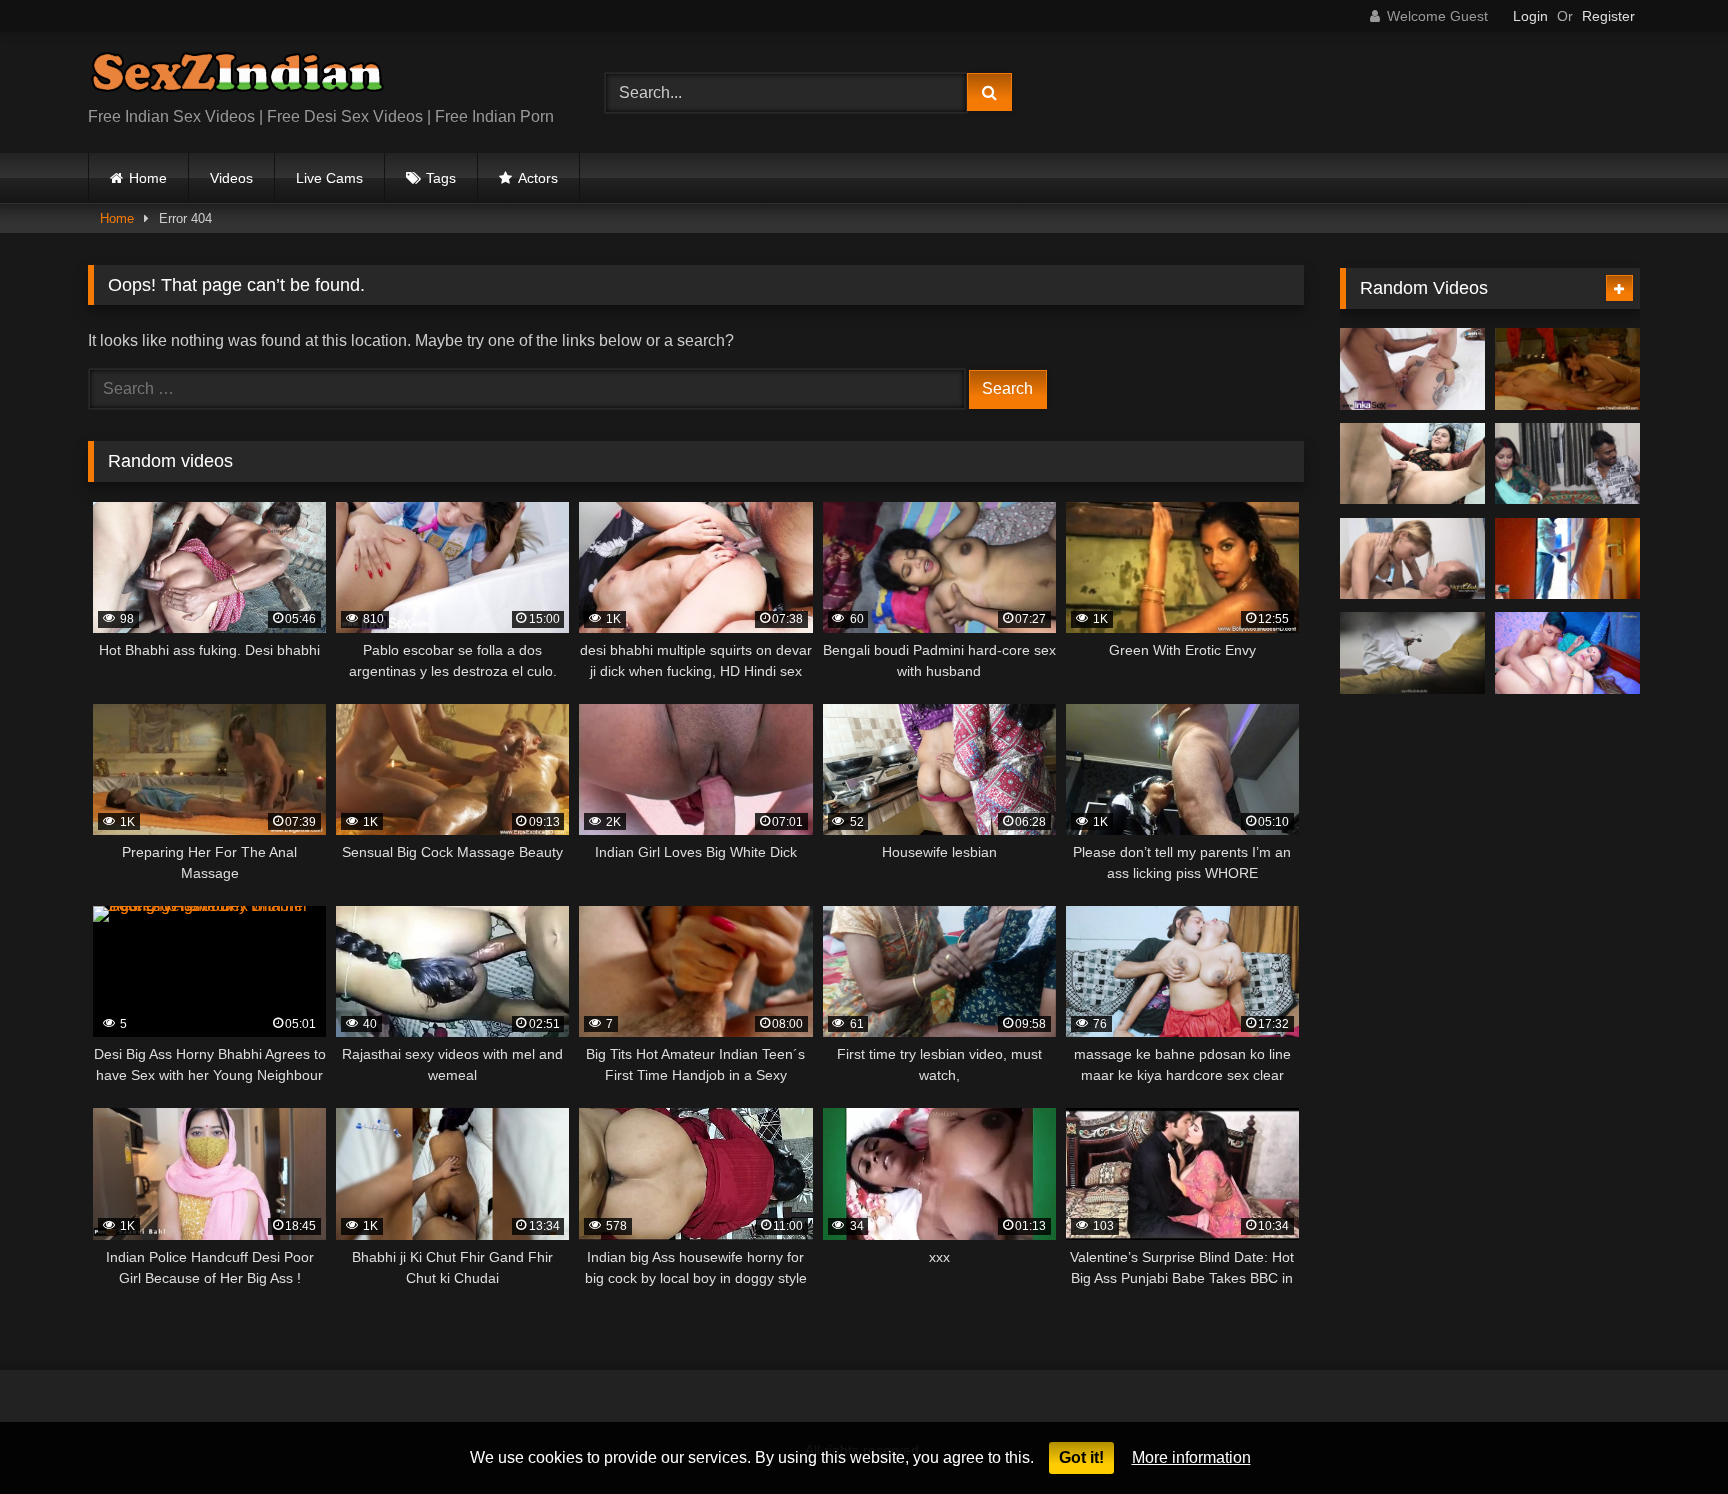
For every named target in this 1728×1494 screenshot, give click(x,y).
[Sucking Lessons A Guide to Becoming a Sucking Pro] (1567, 369)
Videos (231, 178)
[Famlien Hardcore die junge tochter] (1412, 559)
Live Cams (329, 178)
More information (1191, 1457)
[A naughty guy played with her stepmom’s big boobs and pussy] (1567, 653)
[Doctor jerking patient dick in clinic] (1412, 653)
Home (148, 178)
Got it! (1081, 1457)
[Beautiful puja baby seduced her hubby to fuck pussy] (1412, 464)
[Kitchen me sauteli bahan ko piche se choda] (1567, 464)
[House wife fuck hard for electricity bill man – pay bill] (1567, 559)
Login (1530, 16)
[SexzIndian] (237, 76)
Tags (441, 178)
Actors (538, 178)
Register (1608, 16)
